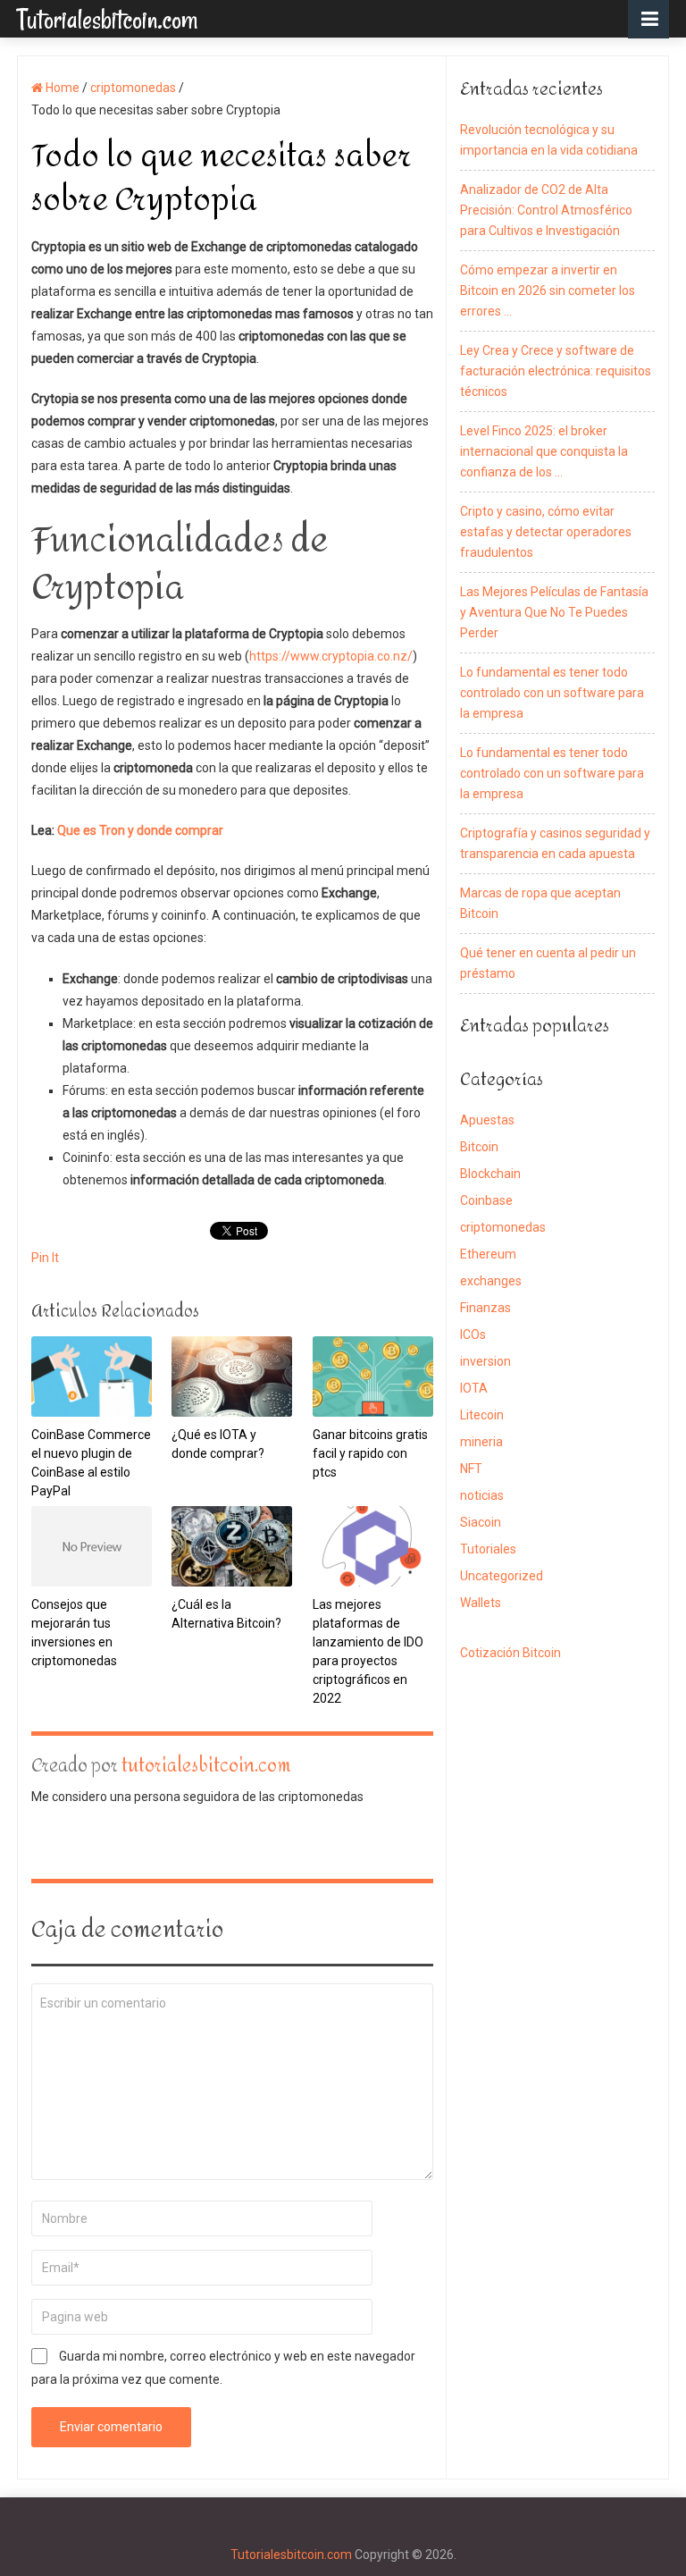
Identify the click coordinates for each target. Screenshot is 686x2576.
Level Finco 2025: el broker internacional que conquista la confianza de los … (544, 451)
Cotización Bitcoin (510, 1653)
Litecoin (482, 1415)
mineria (481, 1442)
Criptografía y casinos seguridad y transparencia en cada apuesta (555, 843)
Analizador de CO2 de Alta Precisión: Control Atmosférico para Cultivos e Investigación (546, 210)
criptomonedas (503, 1227)
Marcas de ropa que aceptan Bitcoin (540, 903)
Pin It (45, 1258)
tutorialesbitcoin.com (206, 1766)
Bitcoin (479, 1147)
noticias (482, 1495)
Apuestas (487, 1120)
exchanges (491, 1281)
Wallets (481, 1603)
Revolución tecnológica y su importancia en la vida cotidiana (549, 140)
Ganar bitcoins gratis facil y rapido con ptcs (370, 1453)
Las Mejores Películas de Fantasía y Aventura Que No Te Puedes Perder (554, 612)
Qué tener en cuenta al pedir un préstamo (548, 963)
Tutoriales (488, 1549)
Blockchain (490, 1174)
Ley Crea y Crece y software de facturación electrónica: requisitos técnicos (556, 371)
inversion (485, 1361)
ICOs (473, 1334)
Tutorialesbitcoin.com (107, 18)
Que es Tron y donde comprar (140, 830)
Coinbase (486, 1200)
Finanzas (485, 1308)
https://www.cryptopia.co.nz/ (331, 656)
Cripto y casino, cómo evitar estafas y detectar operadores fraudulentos (546, 532)
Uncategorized (502, 1576)
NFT (471, 1469)
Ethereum (488, 1254)
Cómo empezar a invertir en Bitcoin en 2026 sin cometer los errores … (548, 290)
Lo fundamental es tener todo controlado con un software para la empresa (552, 693)
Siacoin (481, 1522)
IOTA (474, 1388)
